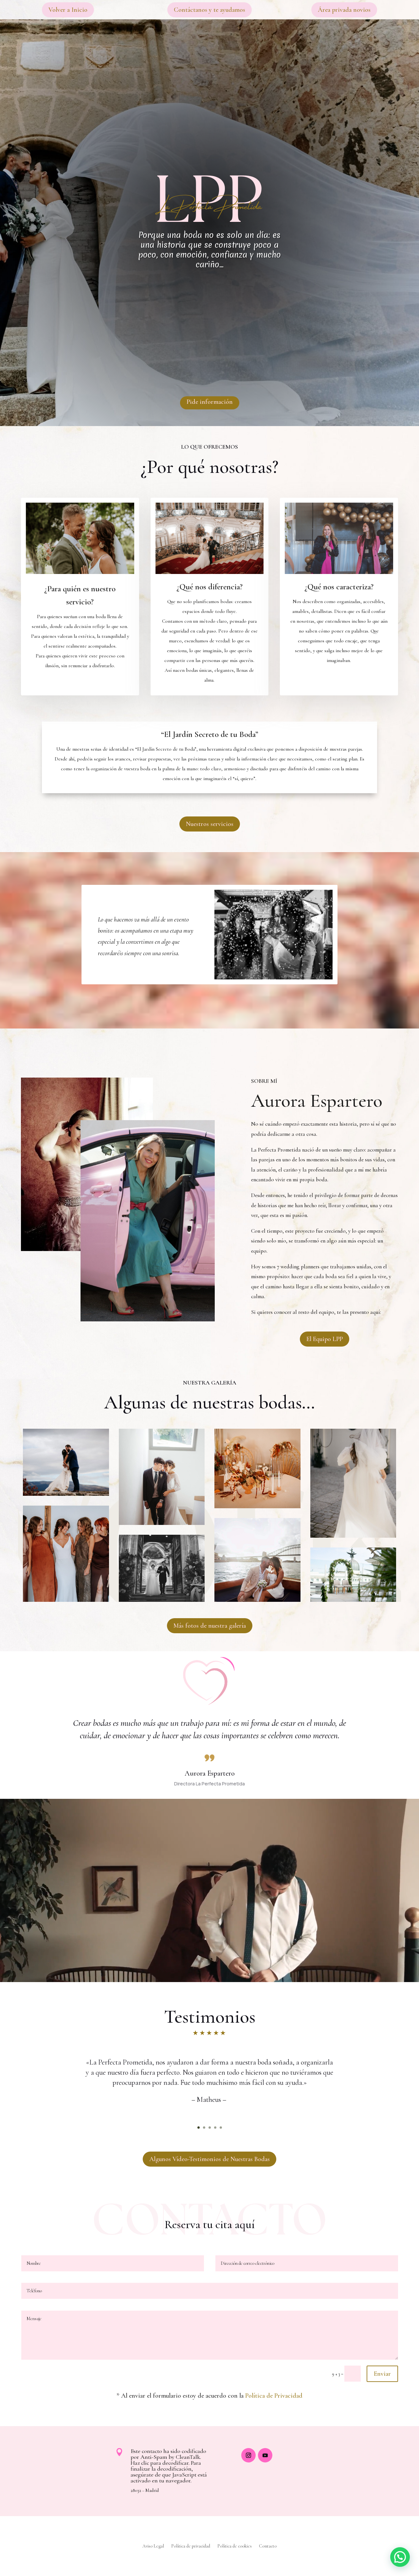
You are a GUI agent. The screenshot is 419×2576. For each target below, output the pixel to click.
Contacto (268, 2546)
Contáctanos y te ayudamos (209, 10)
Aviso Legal (153, 2546)
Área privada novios (344, 10)
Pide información (210, 402)
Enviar (382, 2374)
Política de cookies (235, 2546)
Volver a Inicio (68, 10)
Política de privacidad (191, 2546)
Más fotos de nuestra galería (210, 1626)
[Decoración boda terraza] (353, 1600)
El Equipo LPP (325, 1339)
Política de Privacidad (274, 2396)
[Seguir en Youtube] (265, 2455)
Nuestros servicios (210, 824)
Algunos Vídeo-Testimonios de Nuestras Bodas (209, 2159)
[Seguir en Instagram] (248, 2455)
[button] (400, 2557)
